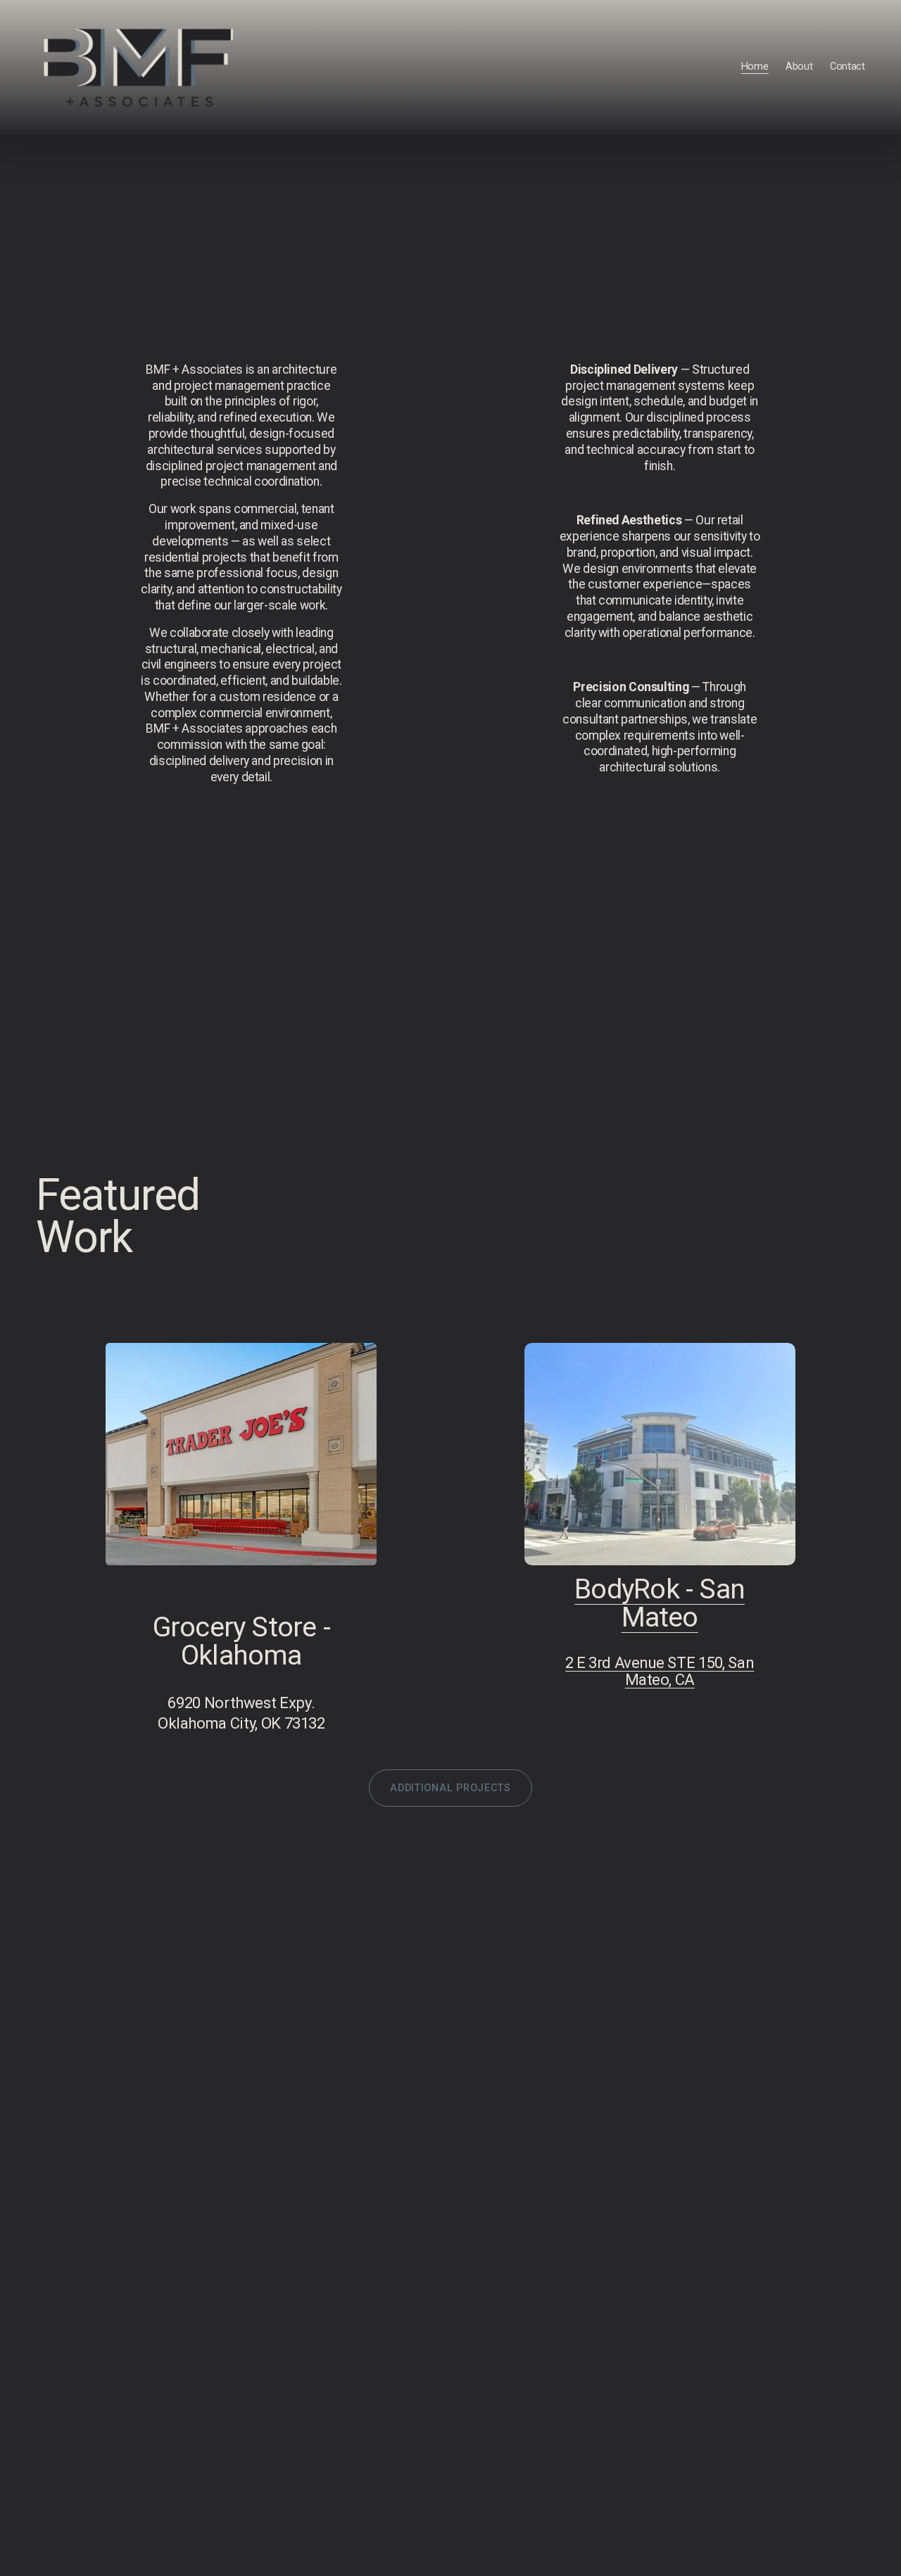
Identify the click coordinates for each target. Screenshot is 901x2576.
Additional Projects (450, 1788)
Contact (848, 67)
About (799, 67)
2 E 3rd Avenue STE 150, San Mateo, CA (660, 1671)
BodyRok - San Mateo (660, 1603)
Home (755, 67)
